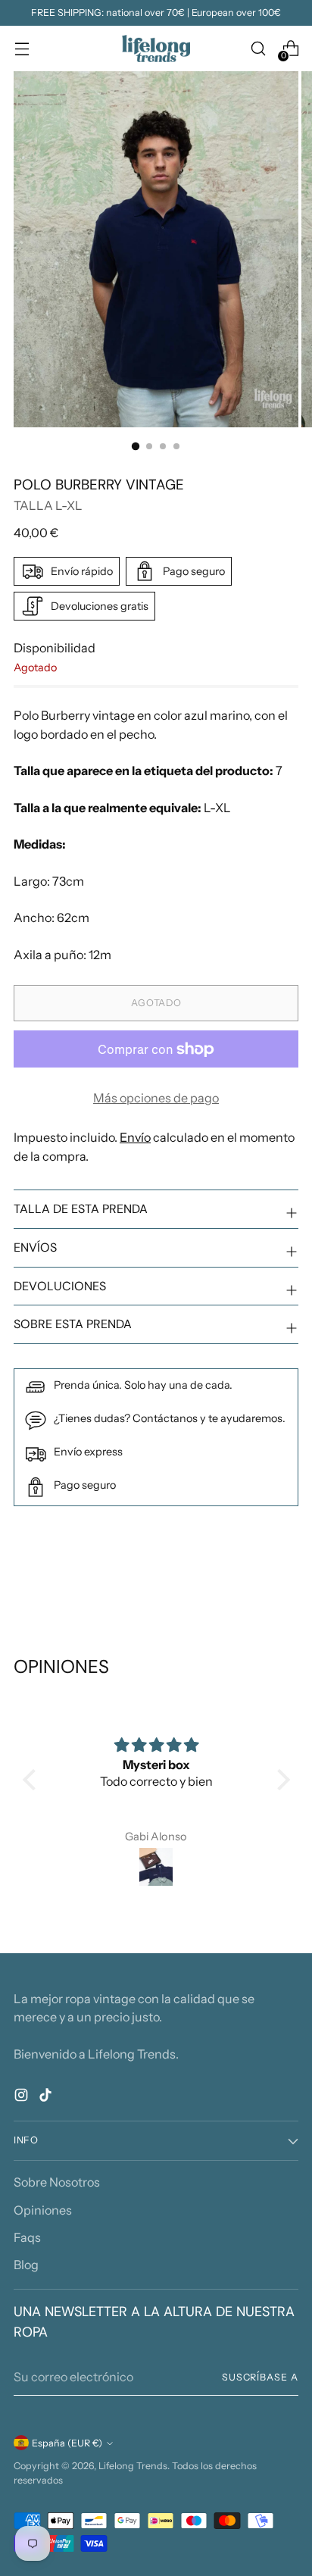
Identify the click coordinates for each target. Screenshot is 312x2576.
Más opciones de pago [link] (156, 1098)
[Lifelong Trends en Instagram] (23, 2097)
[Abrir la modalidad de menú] (22, 49)
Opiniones (43, 2210)
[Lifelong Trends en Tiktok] (47, 2097)
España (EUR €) (67, 2443)
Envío (135, 1137)
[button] (33, 1780)
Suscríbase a (260, 2377)
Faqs (27, 2237)
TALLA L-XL (48, 505)
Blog (26, 2265)
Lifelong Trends (133, 2466)
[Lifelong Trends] (156, 48)
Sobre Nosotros (57, 2182)
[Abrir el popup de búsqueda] (258, 49)
